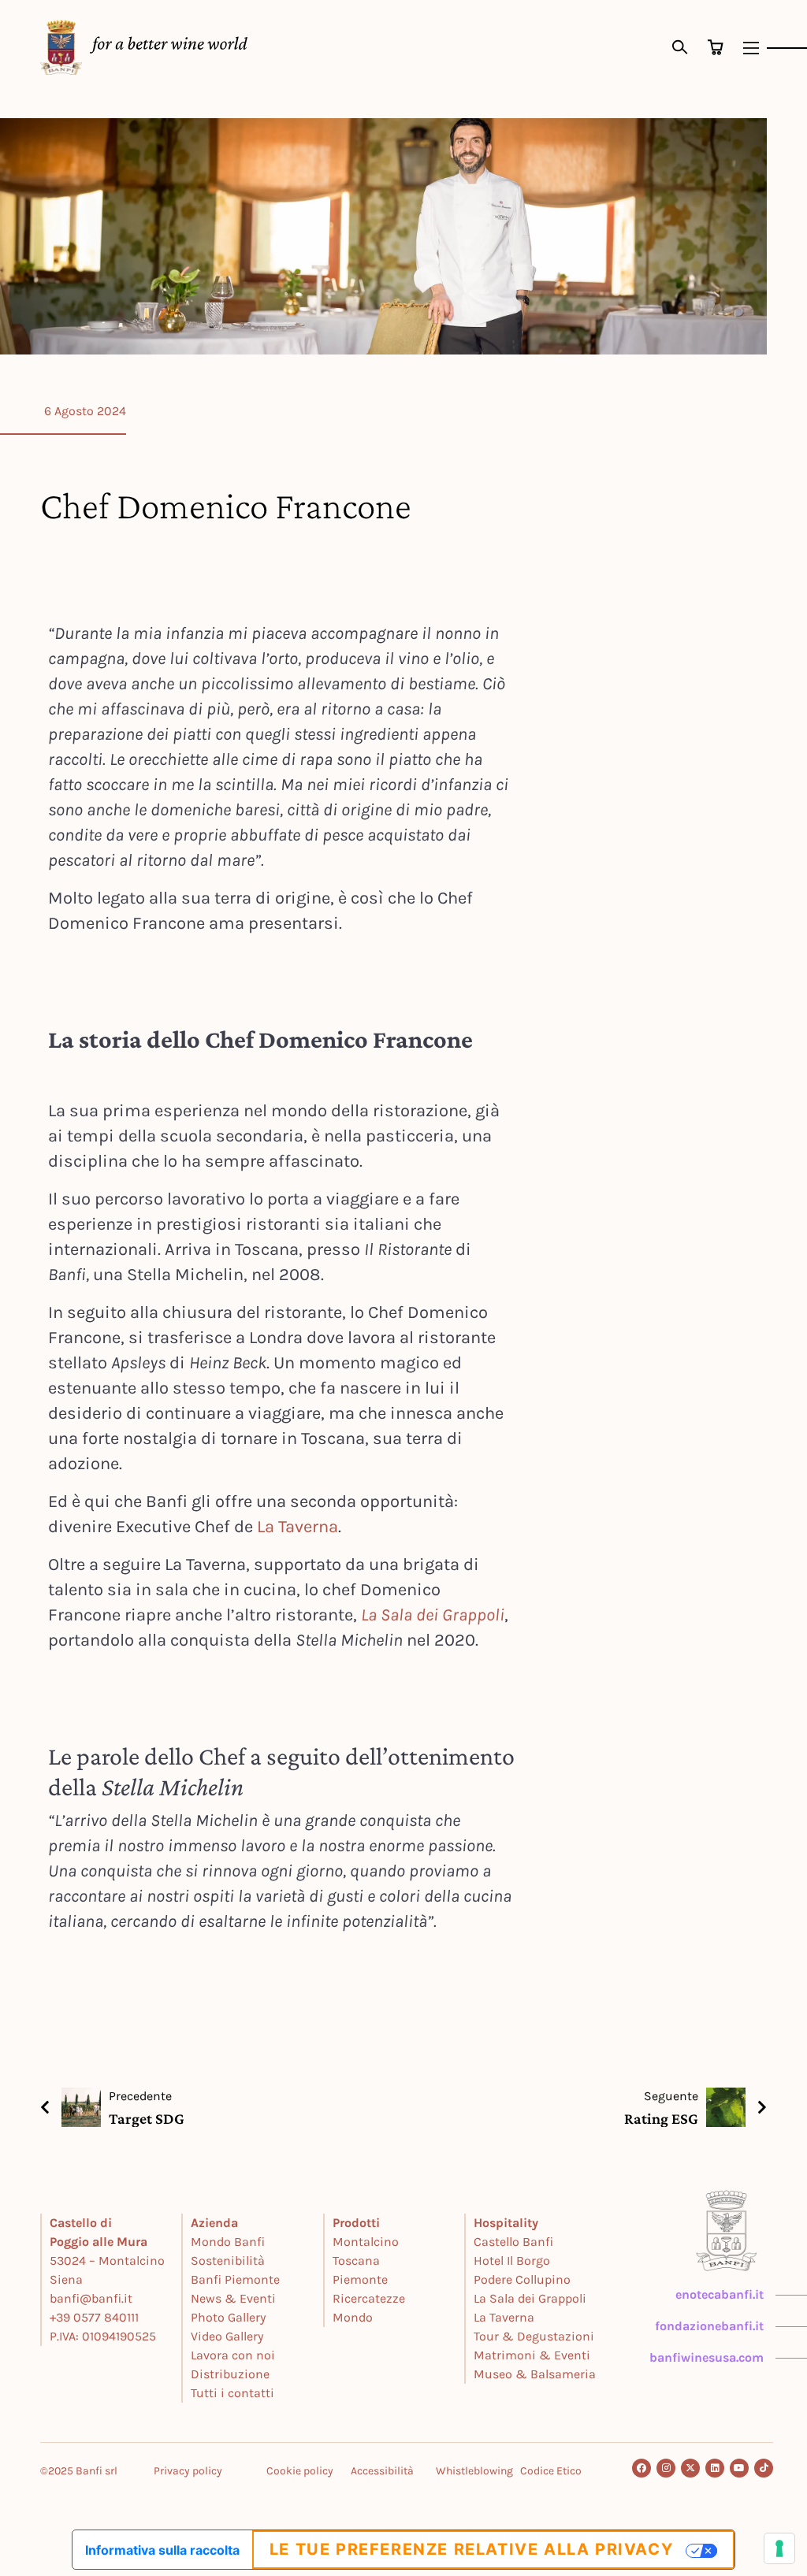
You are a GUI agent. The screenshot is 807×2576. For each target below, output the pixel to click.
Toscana (356, 2260)
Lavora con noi (233, 2355)
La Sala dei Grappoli (433, 1615)
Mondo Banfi (228, 2242)
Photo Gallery (228, 2317)
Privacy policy (188, 2471)
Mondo (353, 2317)
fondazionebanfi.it (709, 2326)
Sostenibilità (228, 2260)
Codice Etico (551, 2471)
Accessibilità (382, 2471)
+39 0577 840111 (94, 2317)
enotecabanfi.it (720, 2294)
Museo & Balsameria (535, 2374)
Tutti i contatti (232, 2393)
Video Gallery (227, 2336)
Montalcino (366, 2242)
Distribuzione (230, 2374)
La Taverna (298, 1527)
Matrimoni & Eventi (532, 2355)
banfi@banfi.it (91, 2298)
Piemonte (360, 2279)
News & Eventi (233, 2298)
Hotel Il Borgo (512, 2260)
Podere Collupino (522, 2279)
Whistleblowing (474, 2471)
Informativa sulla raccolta (162, 2550)
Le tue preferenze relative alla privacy (471, 2549)
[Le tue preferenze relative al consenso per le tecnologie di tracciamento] (779, 2548)
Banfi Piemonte (235, 2279)
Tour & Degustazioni (534, 2336)
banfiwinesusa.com (707, 2357)
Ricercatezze (369, 2298)
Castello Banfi (513, 2242)
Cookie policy (300, 2471)
